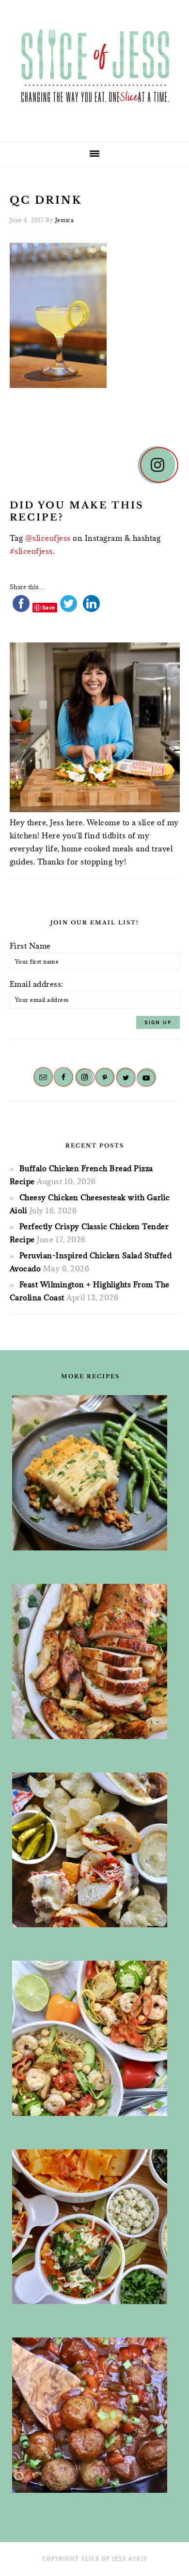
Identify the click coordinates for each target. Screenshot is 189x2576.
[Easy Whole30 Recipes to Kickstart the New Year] (90, 1661)
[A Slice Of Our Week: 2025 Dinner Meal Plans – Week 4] (90, 2227)
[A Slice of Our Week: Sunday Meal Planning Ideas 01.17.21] (90, 2415)
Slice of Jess (94, 67)
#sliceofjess (31, 551)
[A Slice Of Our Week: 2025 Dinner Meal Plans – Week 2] (90, 1473)
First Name (30, 946)
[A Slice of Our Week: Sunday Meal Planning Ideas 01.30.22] (90, 2038)
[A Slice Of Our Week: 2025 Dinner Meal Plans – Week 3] (90, 1850)
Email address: (37, 984)
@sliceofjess (48, 538)
